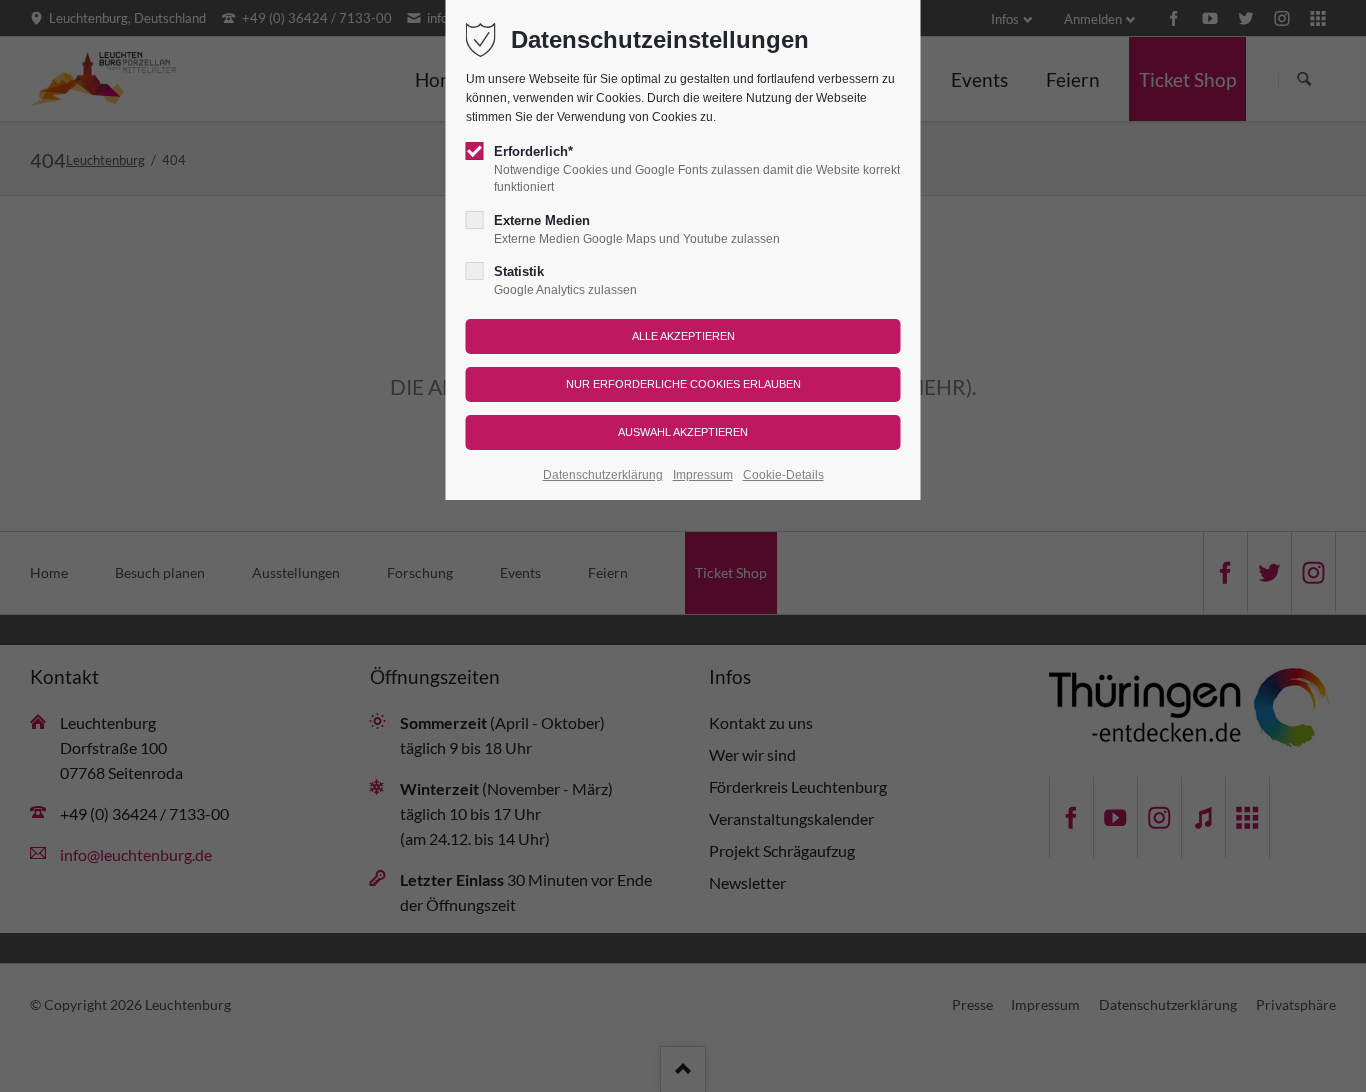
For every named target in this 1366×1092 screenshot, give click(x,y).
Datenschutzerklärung (603, 475)
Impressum (703, 475)
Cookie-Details (783, 475)
